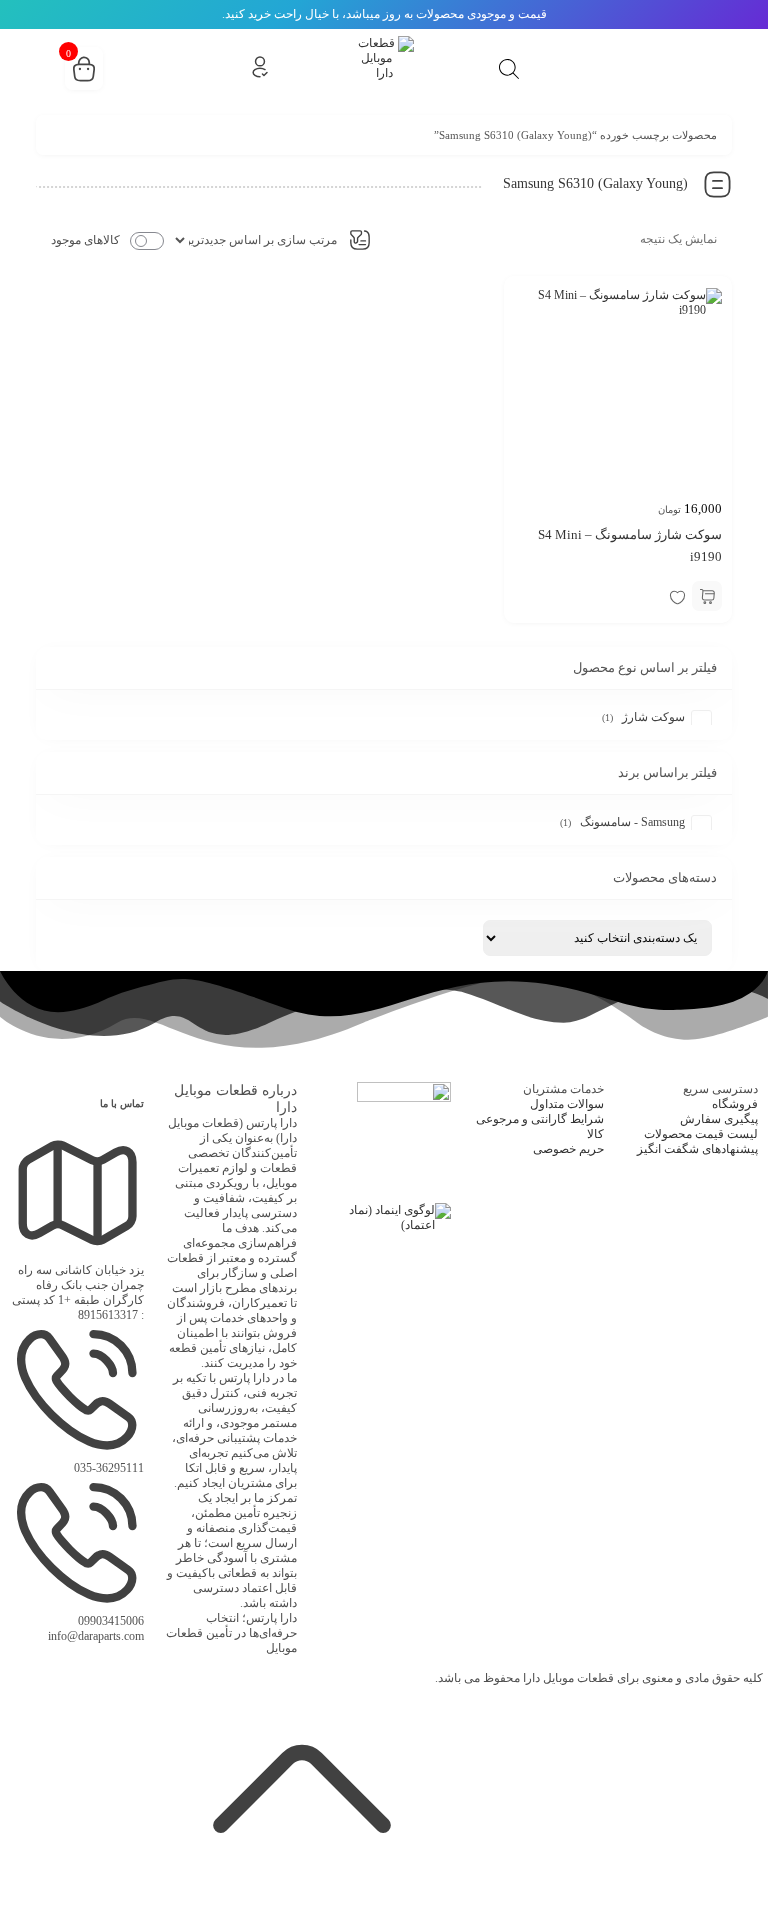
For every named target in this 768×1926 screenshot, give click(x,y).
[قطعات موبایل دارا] (384, 66)
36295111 (109, 1468)
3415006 (111, 1621)
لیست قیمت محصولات (701, 1134)
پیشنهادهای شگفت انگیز (697, 1149)
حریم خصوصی (568, 1149)
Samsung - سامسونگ (632, 822)
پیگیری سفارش (719, 1119)
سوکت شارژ (653, 717)
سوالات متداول (567, 1104)
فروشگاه (735, 1104)
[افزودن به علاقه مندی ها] (677, 596)
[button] (707, 596)
